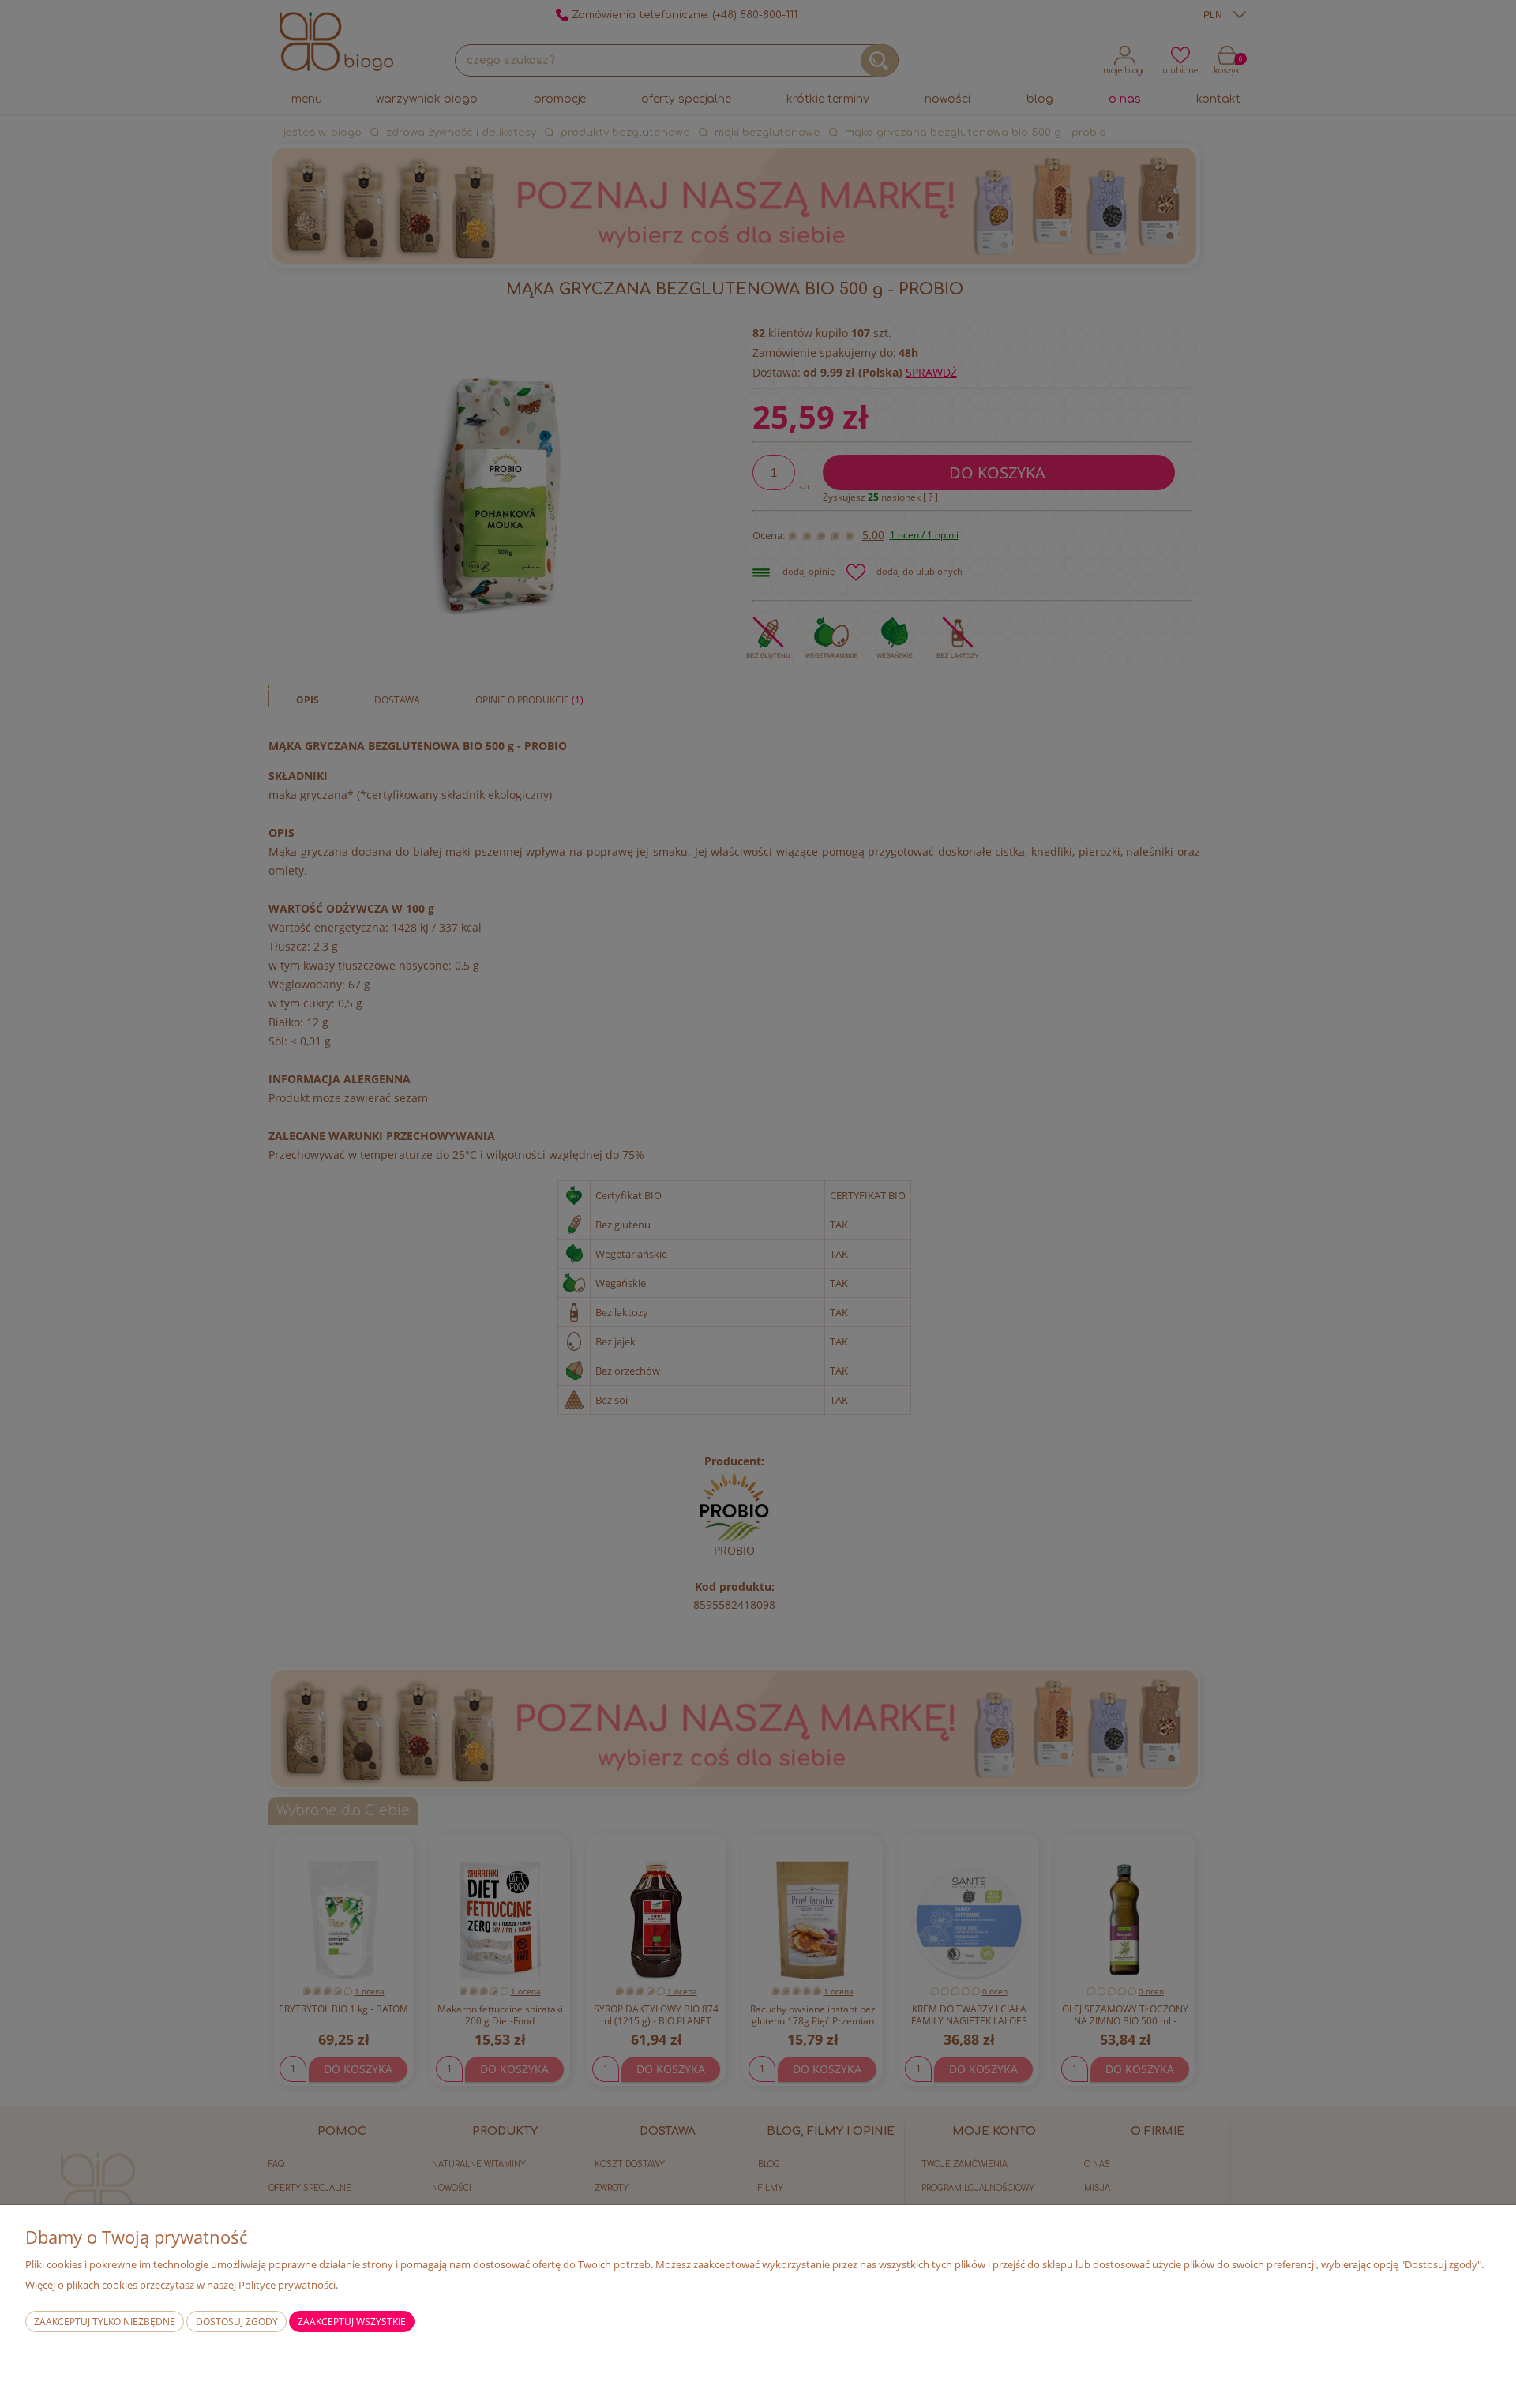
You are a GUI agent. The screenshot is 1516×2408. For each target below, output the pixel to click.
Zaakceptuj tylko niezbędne (105, 2322)
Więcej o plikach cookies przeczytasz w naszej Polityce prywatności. (182, 2285)
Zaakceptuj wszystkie (352, 2322)
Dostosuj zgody (237, 2322)
